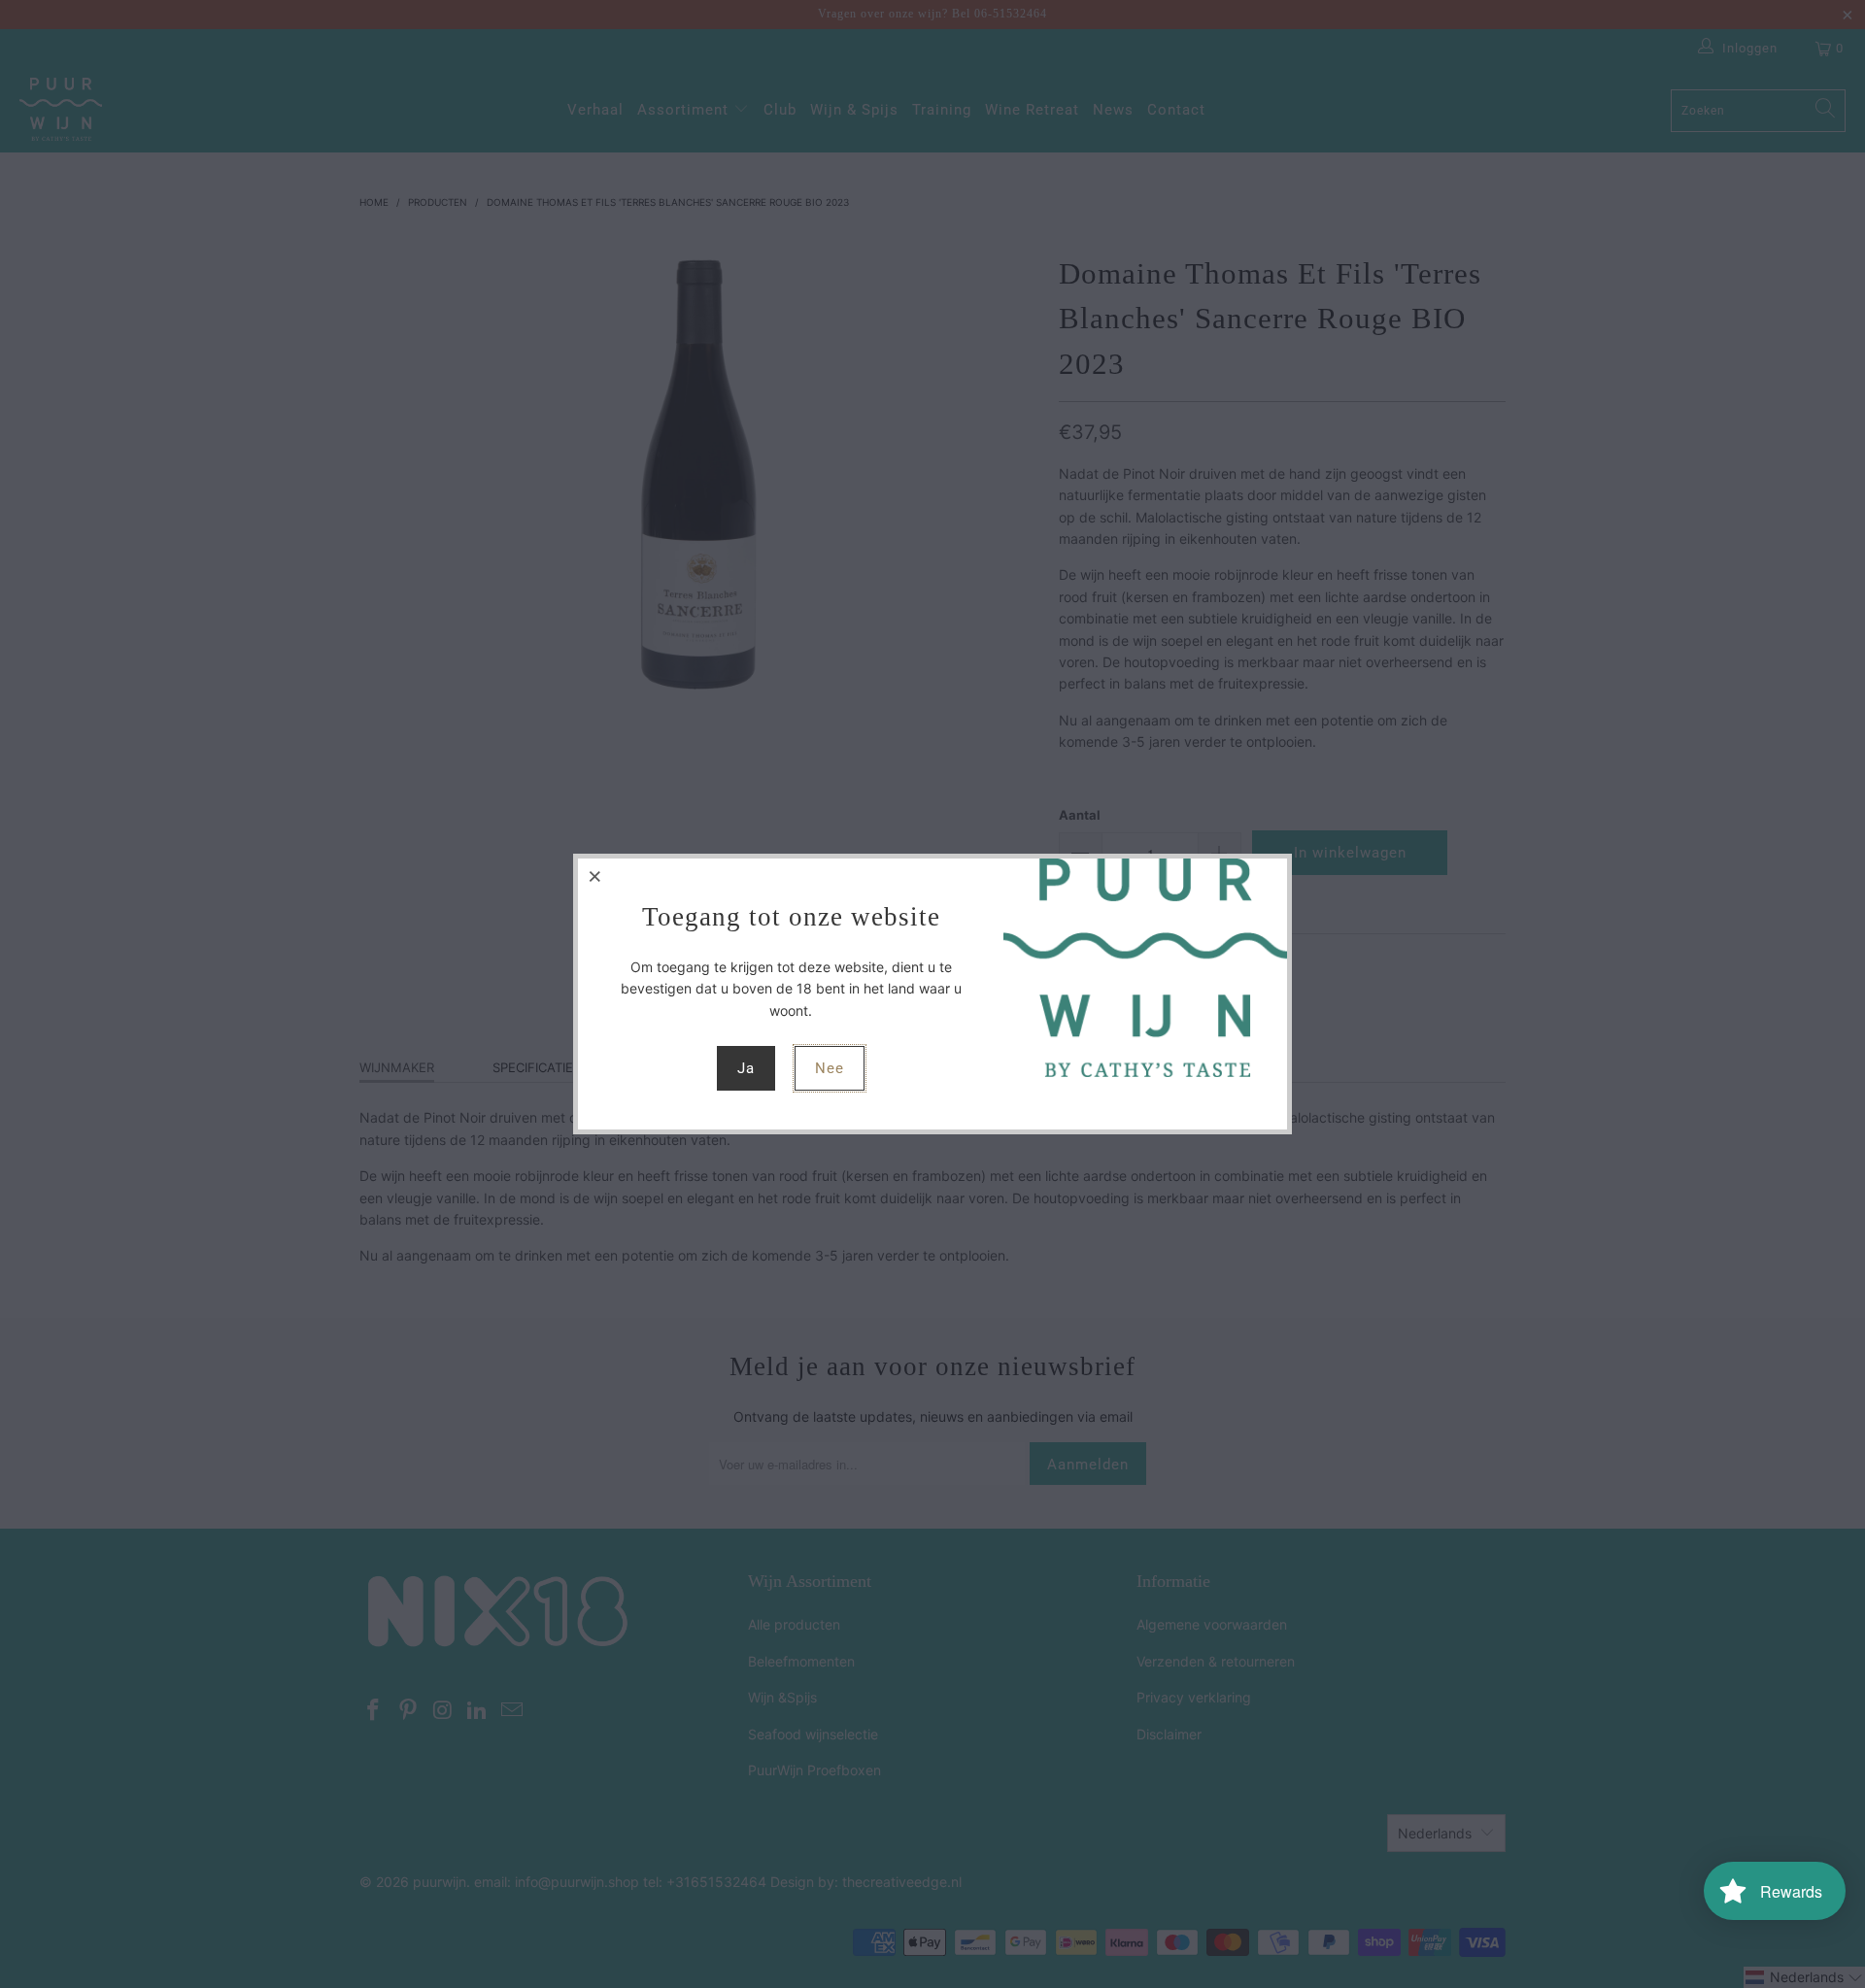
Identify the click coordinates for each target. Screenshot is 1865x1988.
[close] (595, 876)
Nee (830, 1068)
